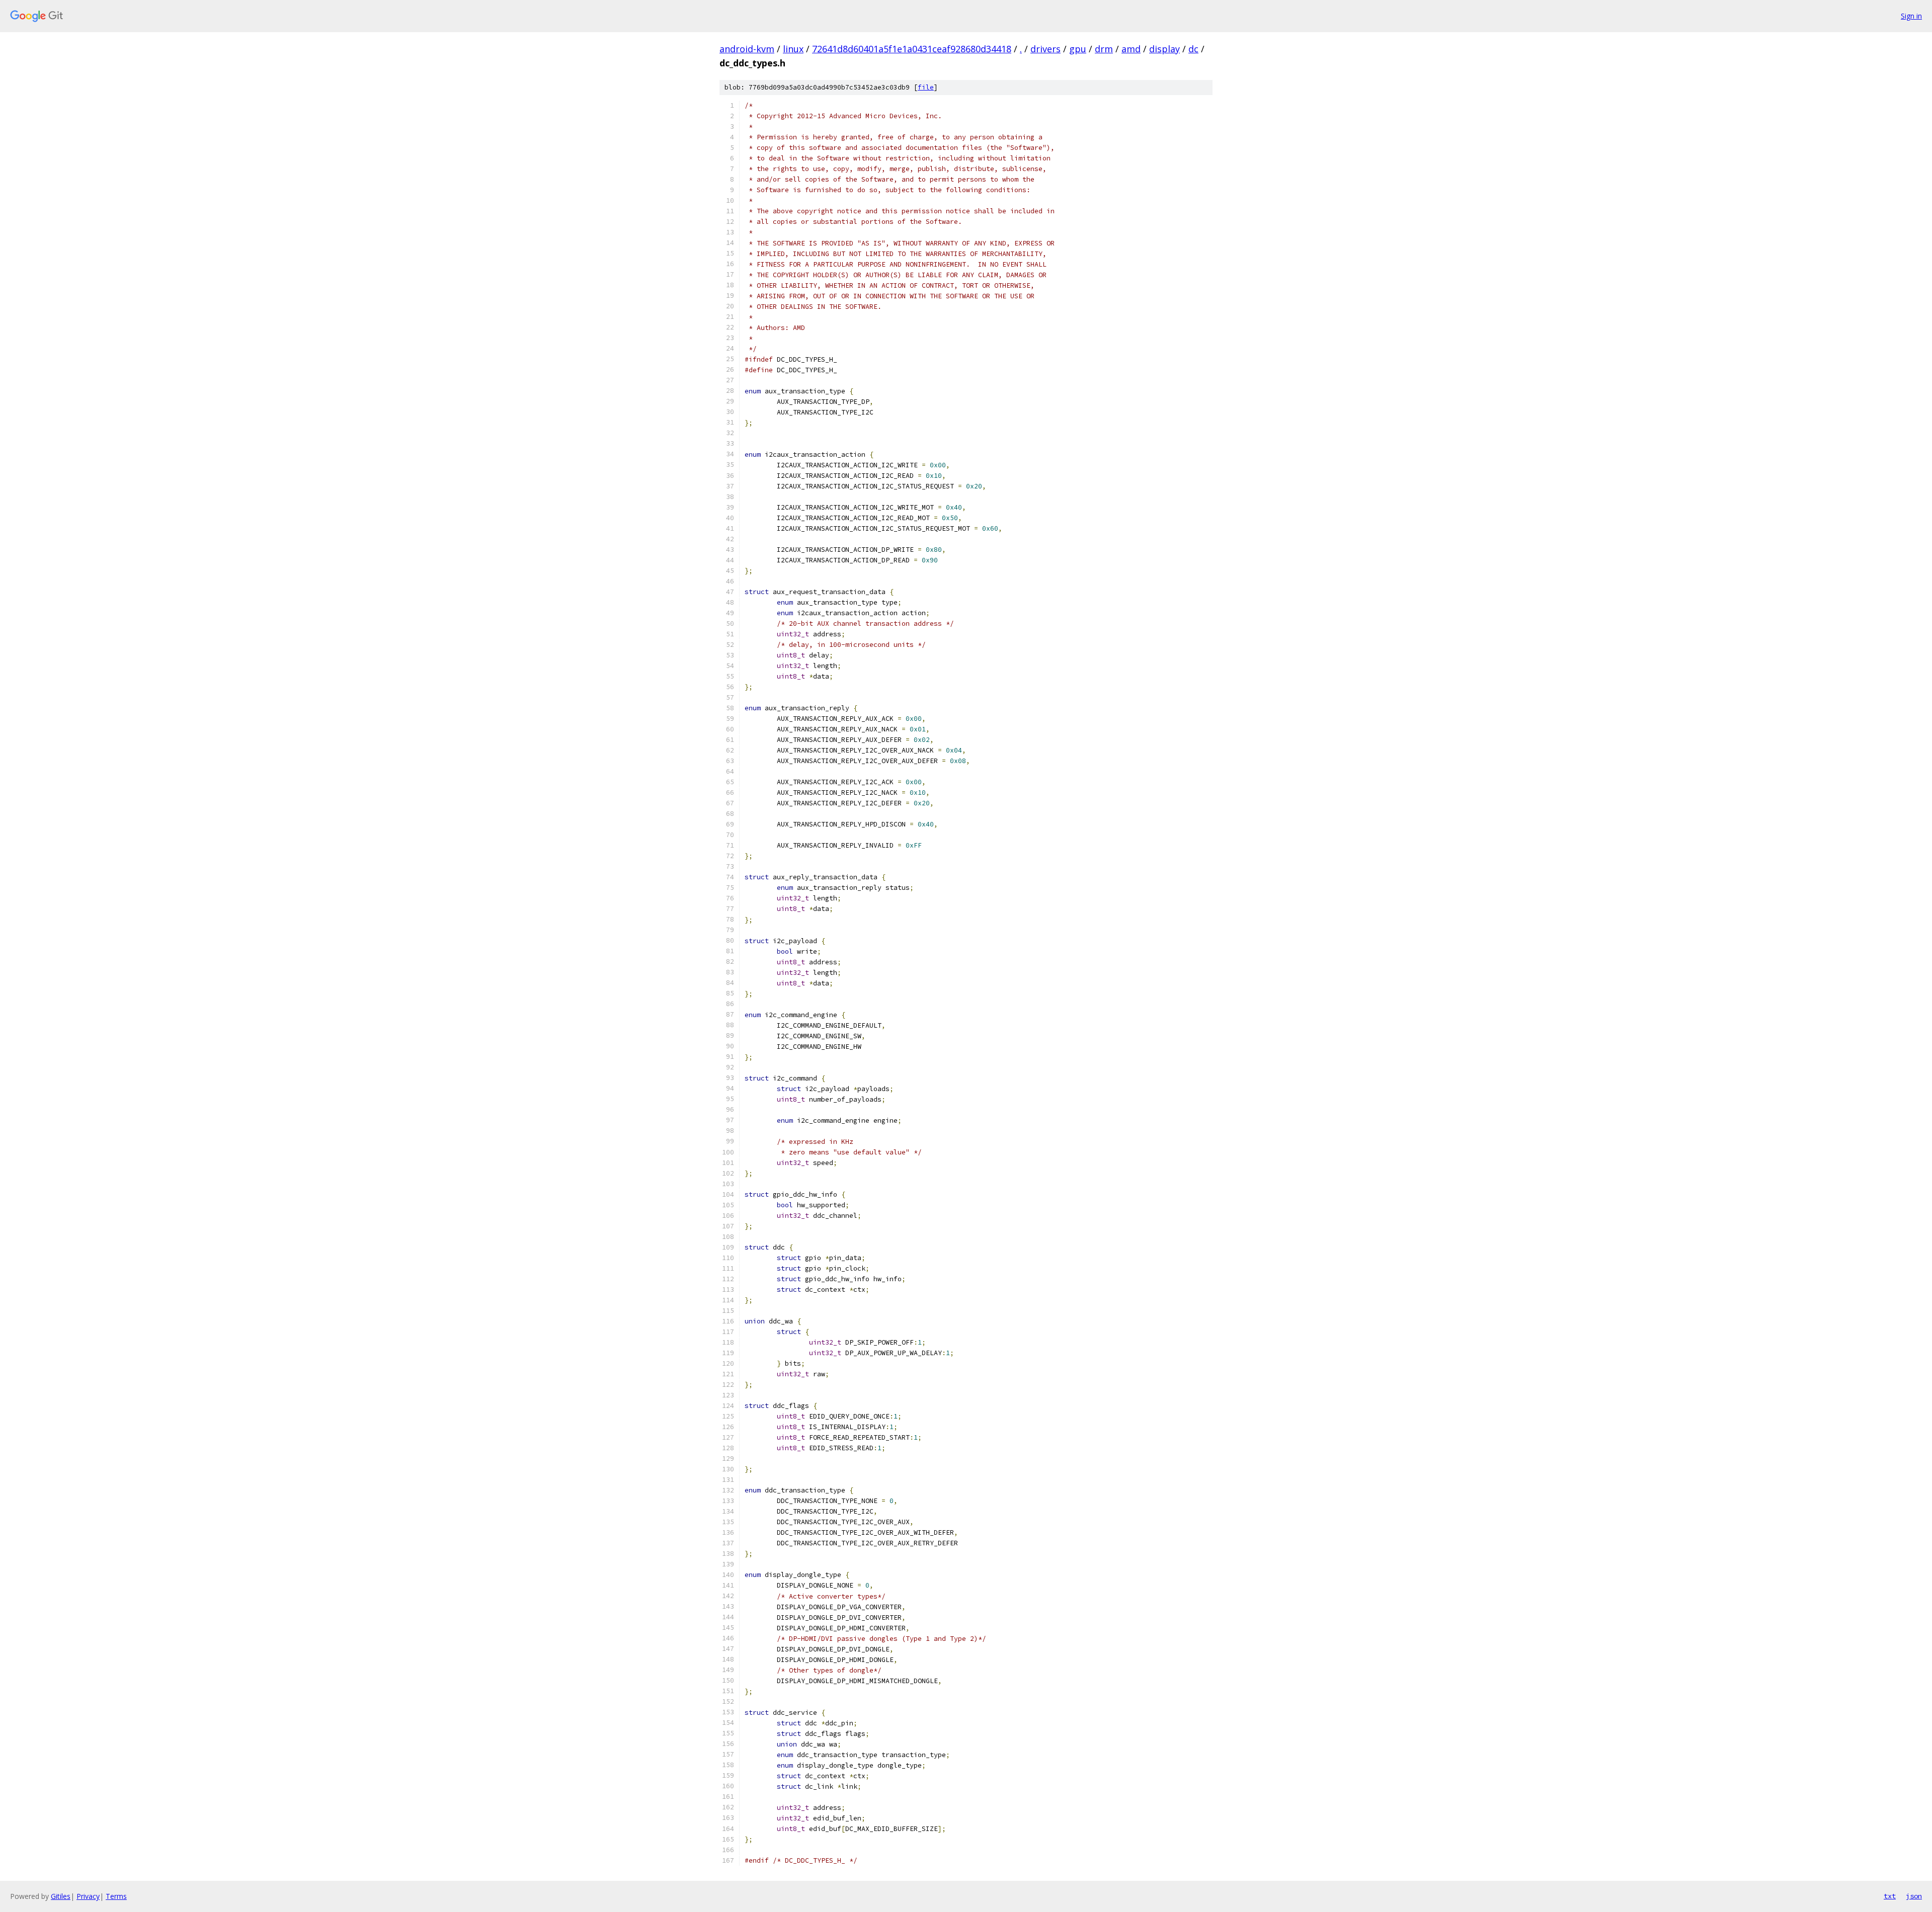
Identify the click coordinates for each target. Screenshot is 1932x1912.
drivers (1045, 49)
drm (1104, 49)
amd (1131, 49)
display (1164, 49)
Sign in (1911, 16)
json (1914, 1896)
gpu (1078, 49)
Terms (116, 1896)
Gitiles (61, 1896)
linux (793, 49)
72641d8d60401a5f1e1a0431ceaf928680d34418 (912, 49)
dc (1193, 49)
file (926, 87)
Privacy (88, 1896)
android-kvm (747, 49)
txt (1890, 1896)
